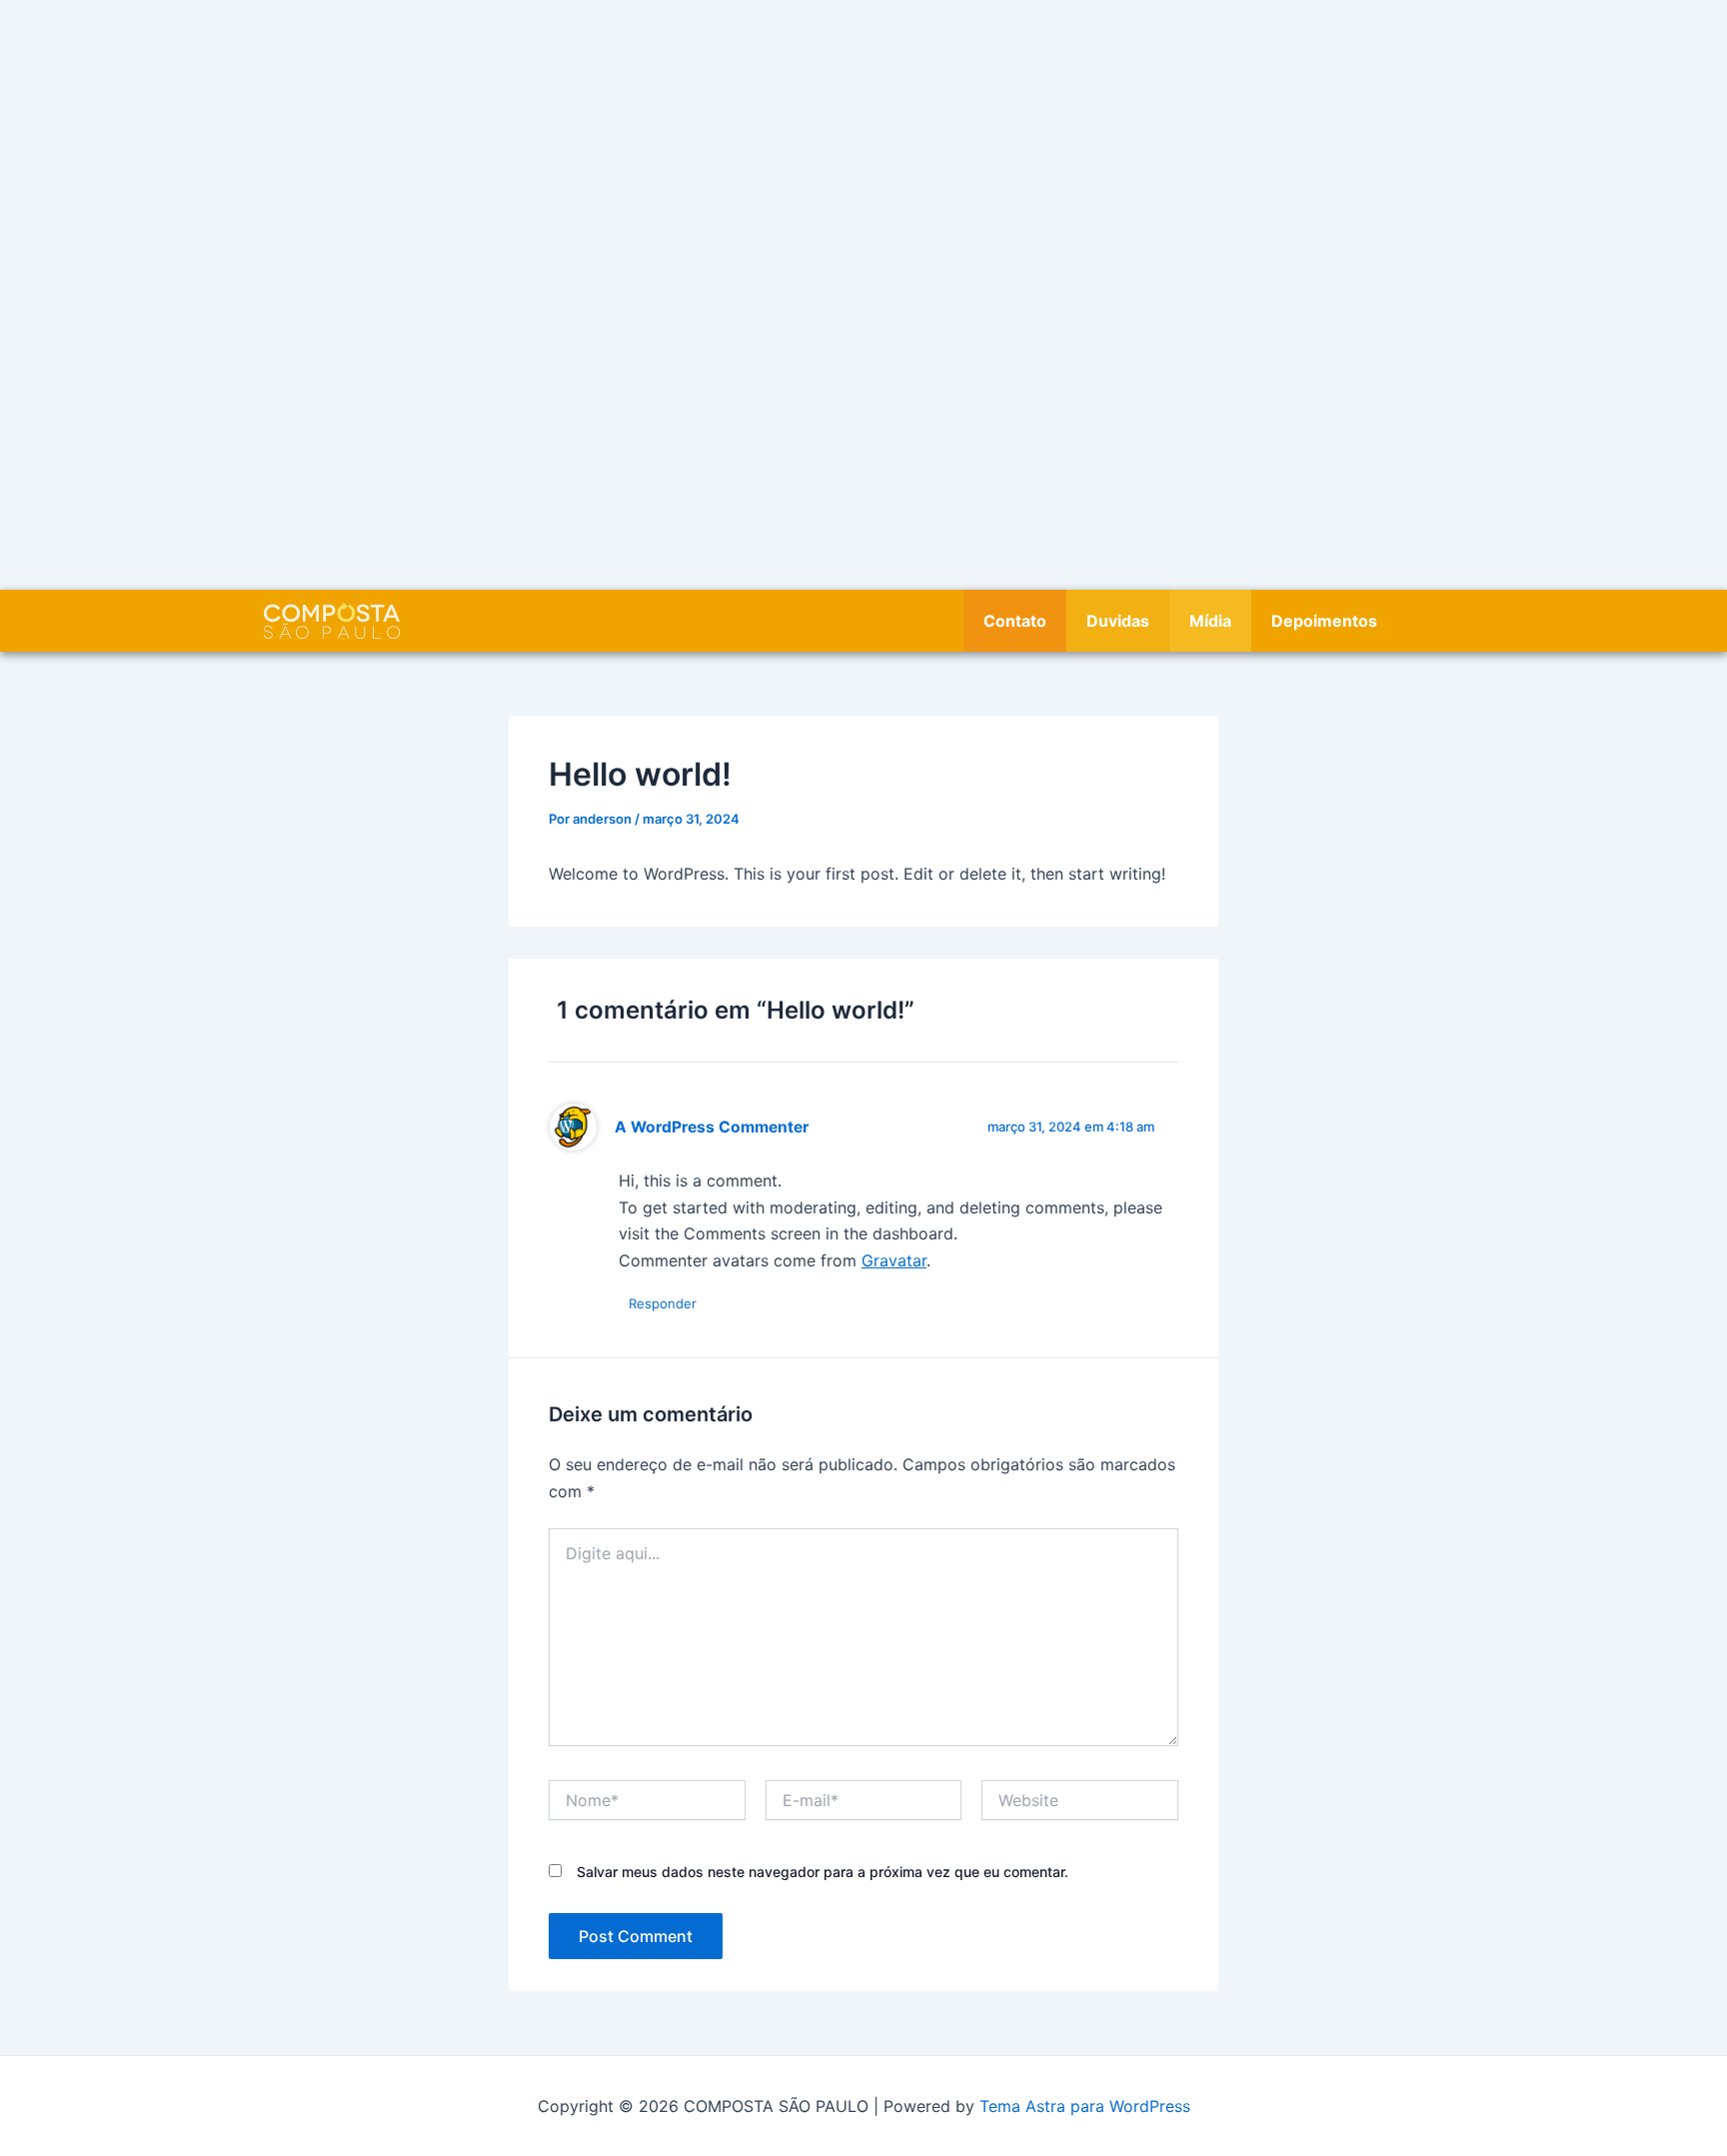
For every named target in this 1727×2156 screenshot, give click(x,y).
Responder (663, 1303)
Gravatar (894, 1260)
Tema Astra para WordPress (1085, 2106)
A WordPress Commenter (712, 1127)
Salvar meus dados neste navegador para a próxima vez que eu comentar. (823, 1872)
